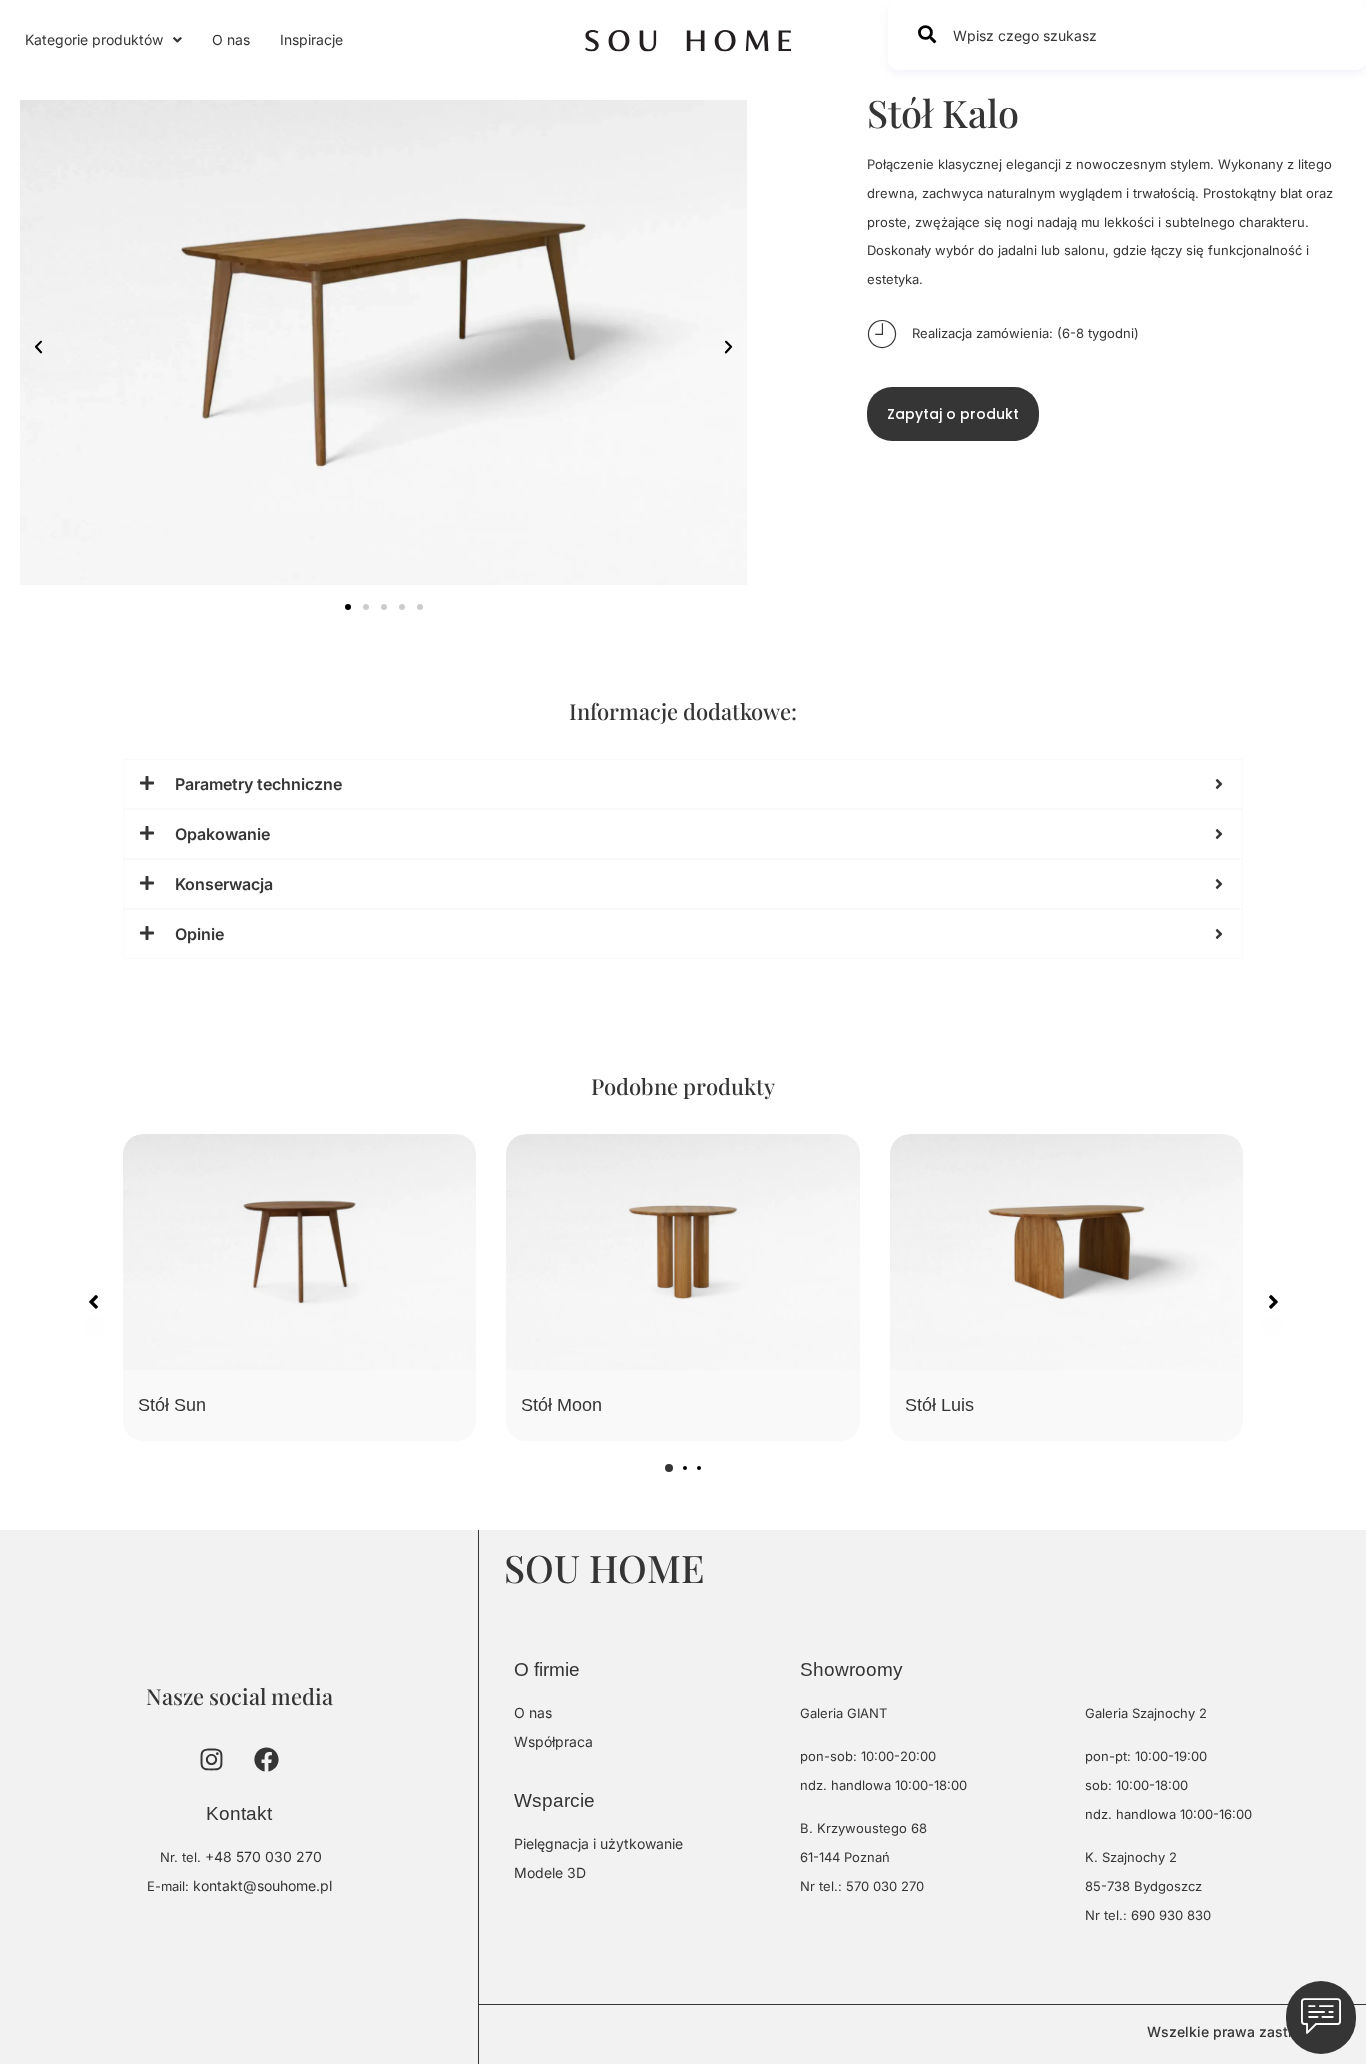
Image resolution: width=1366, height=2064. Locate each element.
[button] (103, 40)
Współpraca (553, 1741)
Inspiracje (311, 39)
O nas (231, 39)
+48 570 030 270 (263, 1856)
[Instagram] (212, 1759)
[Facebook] (267, 1759)
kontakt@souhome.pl (262, 1885)
